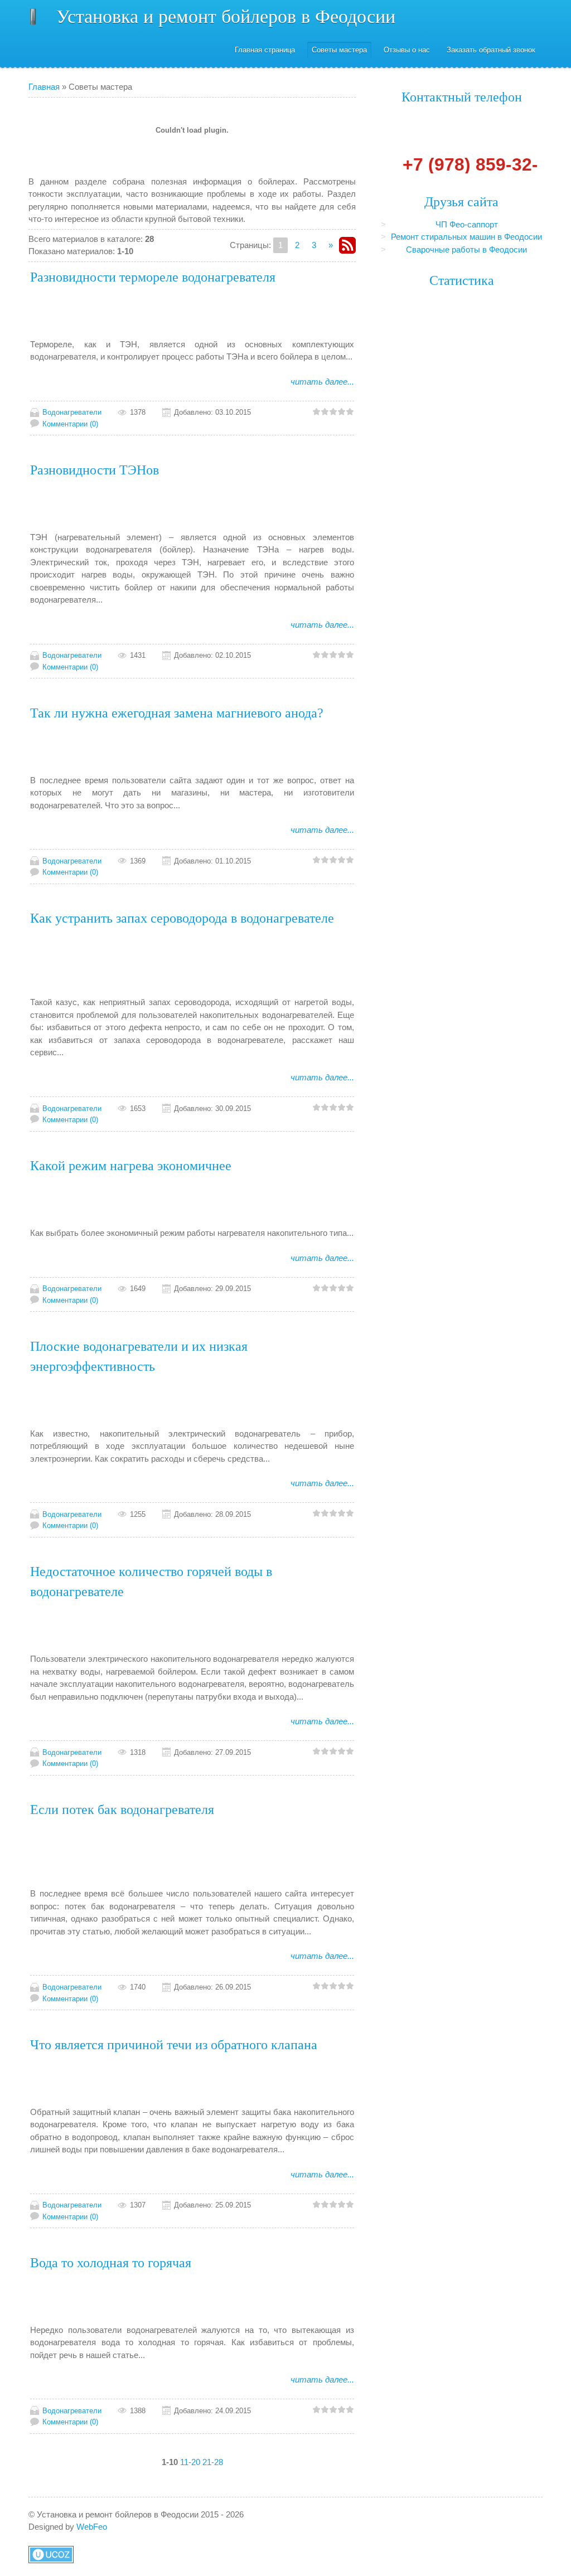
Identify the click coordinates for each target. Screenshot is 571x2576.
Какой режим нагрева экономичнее (131, 1166)
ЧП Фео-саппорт (467, 224)
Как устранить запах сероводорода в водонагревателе (182, 918)
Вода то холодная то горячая (111, 2263)
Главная (44, 87)
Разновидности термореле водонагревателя (153, 277)
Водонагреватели (72, 412)
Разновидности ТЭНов (95, 470)
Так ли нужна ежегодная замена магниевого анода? (177, 713)
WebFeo (92, 2527)
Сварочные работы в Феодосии (466, 249)
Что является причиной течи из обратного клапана (174, 2045)
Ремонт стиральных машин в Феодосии (466, 237)
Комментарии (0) (70, 424)
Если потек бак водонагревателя (122, 1809)
